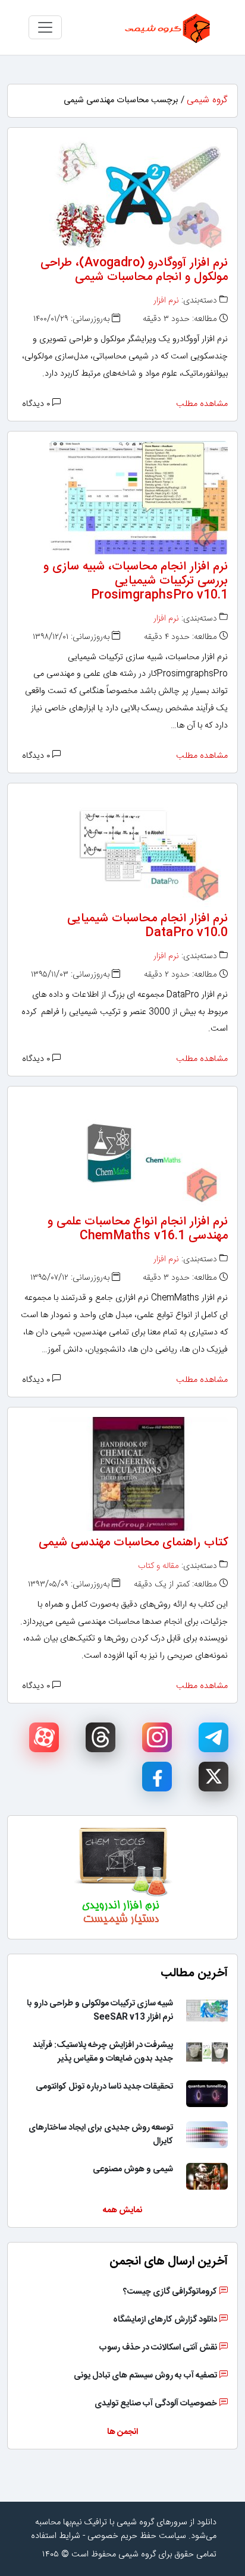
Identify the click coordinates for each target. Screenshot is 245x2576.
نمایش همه (122, 2210)
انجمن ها (122, 2432)
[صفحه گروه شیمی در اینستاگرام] (157, 1737)
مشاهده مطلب (202, 404)
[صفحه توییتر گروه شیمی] (213, 1777)
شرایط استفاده (56, 2536)
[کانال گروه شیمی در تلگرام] (213, 1737)
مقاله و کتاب (158, 1566)
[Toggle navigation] (45, 27)
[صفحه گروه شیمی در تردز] (100, 1737)
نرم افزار (166, 301)
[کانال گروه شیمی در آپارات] (44, 1737)
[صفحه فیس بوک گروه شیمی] (157, 1777)
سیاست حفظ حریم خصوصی (137, 2536)
